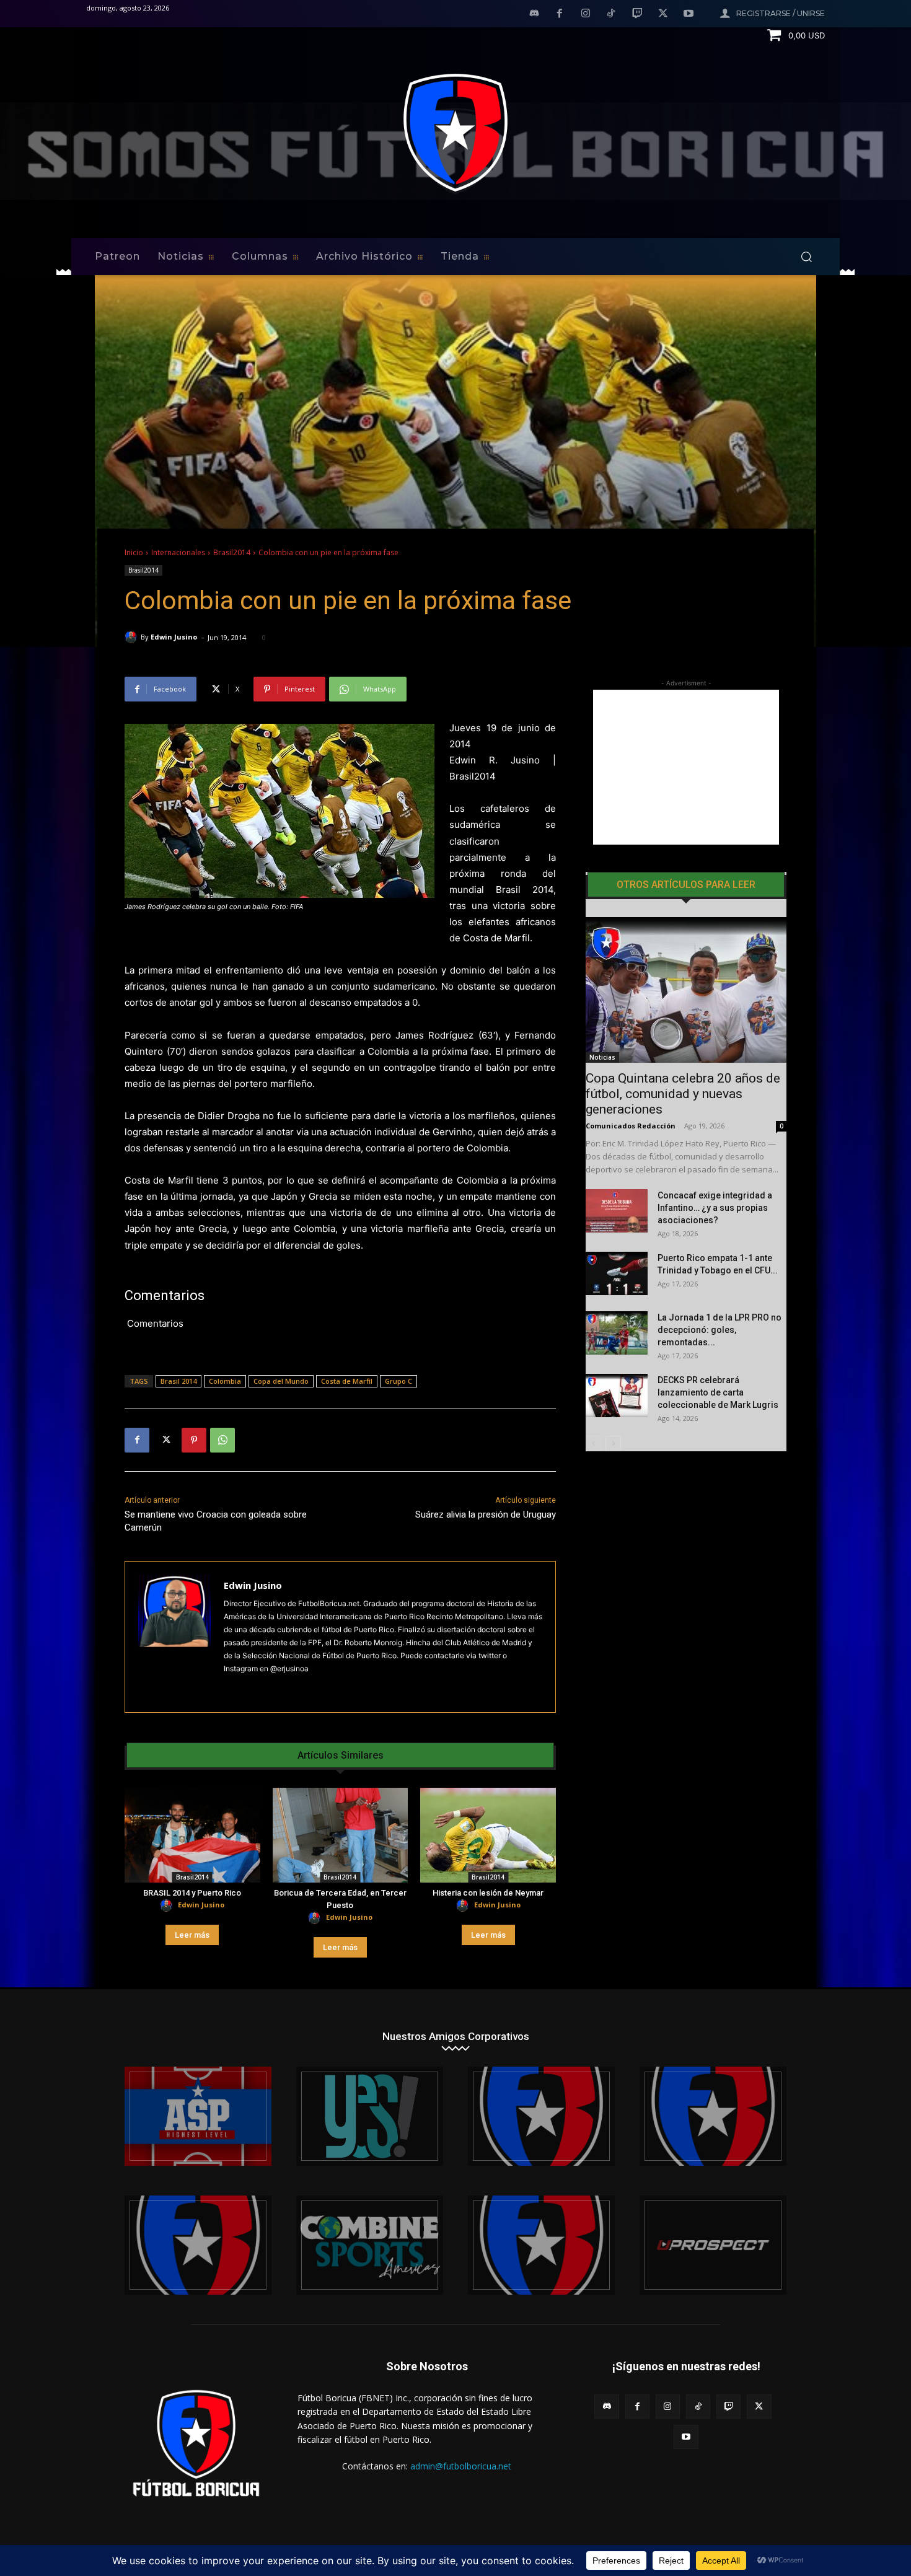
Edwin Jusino (174, 637)
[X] (663, 14)
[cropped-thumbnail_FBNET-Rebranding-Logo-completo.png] (713, 2116)
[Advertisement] (686, 767)
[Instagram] (586, 14)
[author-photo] (168, 1906)
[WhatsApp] (222, 1440)
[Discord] (534, 14)
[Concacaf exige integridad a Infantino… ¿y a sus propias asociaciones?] (617, 1211)
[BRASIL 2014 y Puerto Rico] (192, 1835)
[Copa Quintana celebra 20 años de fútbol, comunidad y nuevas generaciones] (686, 990)
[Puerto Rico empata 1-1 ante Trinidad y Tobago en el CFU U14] (617, 1273)
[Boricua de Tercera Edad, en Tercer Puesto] (341, 1835)
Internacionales (178, 552)
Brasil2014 (232, 552)
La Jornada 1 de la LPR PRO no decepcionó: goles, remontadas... (720, 1330)
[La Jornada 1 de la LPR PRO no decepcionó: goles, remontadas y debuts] (617, 1333)
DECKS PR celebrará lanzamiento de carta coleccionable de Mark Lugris (718, 1392)
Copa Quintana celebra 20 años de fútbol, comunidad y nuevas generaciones (683, 1094)
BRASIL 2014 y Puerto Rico (192, 1893)
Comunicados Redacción (631, 1126)
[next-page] (613, 1444)
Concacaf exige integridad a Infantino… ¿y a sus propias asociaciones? (715, 1208)
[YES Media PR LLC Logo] (370, 2116)
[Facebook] (560, 14)
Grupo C (398, 1381)
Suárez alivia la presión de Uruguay (486, 1514)
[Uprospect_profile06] (713, 2245)
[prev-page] (593, 1444)
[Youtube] (689, 14)
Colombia (225, 1381)
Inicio (134, 552)
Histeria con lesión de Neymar (488, 1893)
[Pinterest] (194, 1440)
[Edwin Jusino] (133, 637)
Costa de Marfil (347, 1381)
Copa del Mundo (281, 1381)
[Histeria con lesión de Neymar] (488, 1835)
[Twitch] (637, 14)
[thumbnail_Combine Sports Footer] (370, 2245)
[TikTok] (612, 14)
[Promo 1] (198, 2116)
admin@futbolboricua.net (461, 2466)
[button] (806, 257)
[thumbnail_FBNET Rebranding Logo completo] (541, 2116)
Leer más (192, 1935)
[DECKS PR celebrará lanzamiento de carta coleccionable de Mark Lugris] (617, 1396)
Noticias (602, 1057)
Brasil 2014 (178, 1381)
